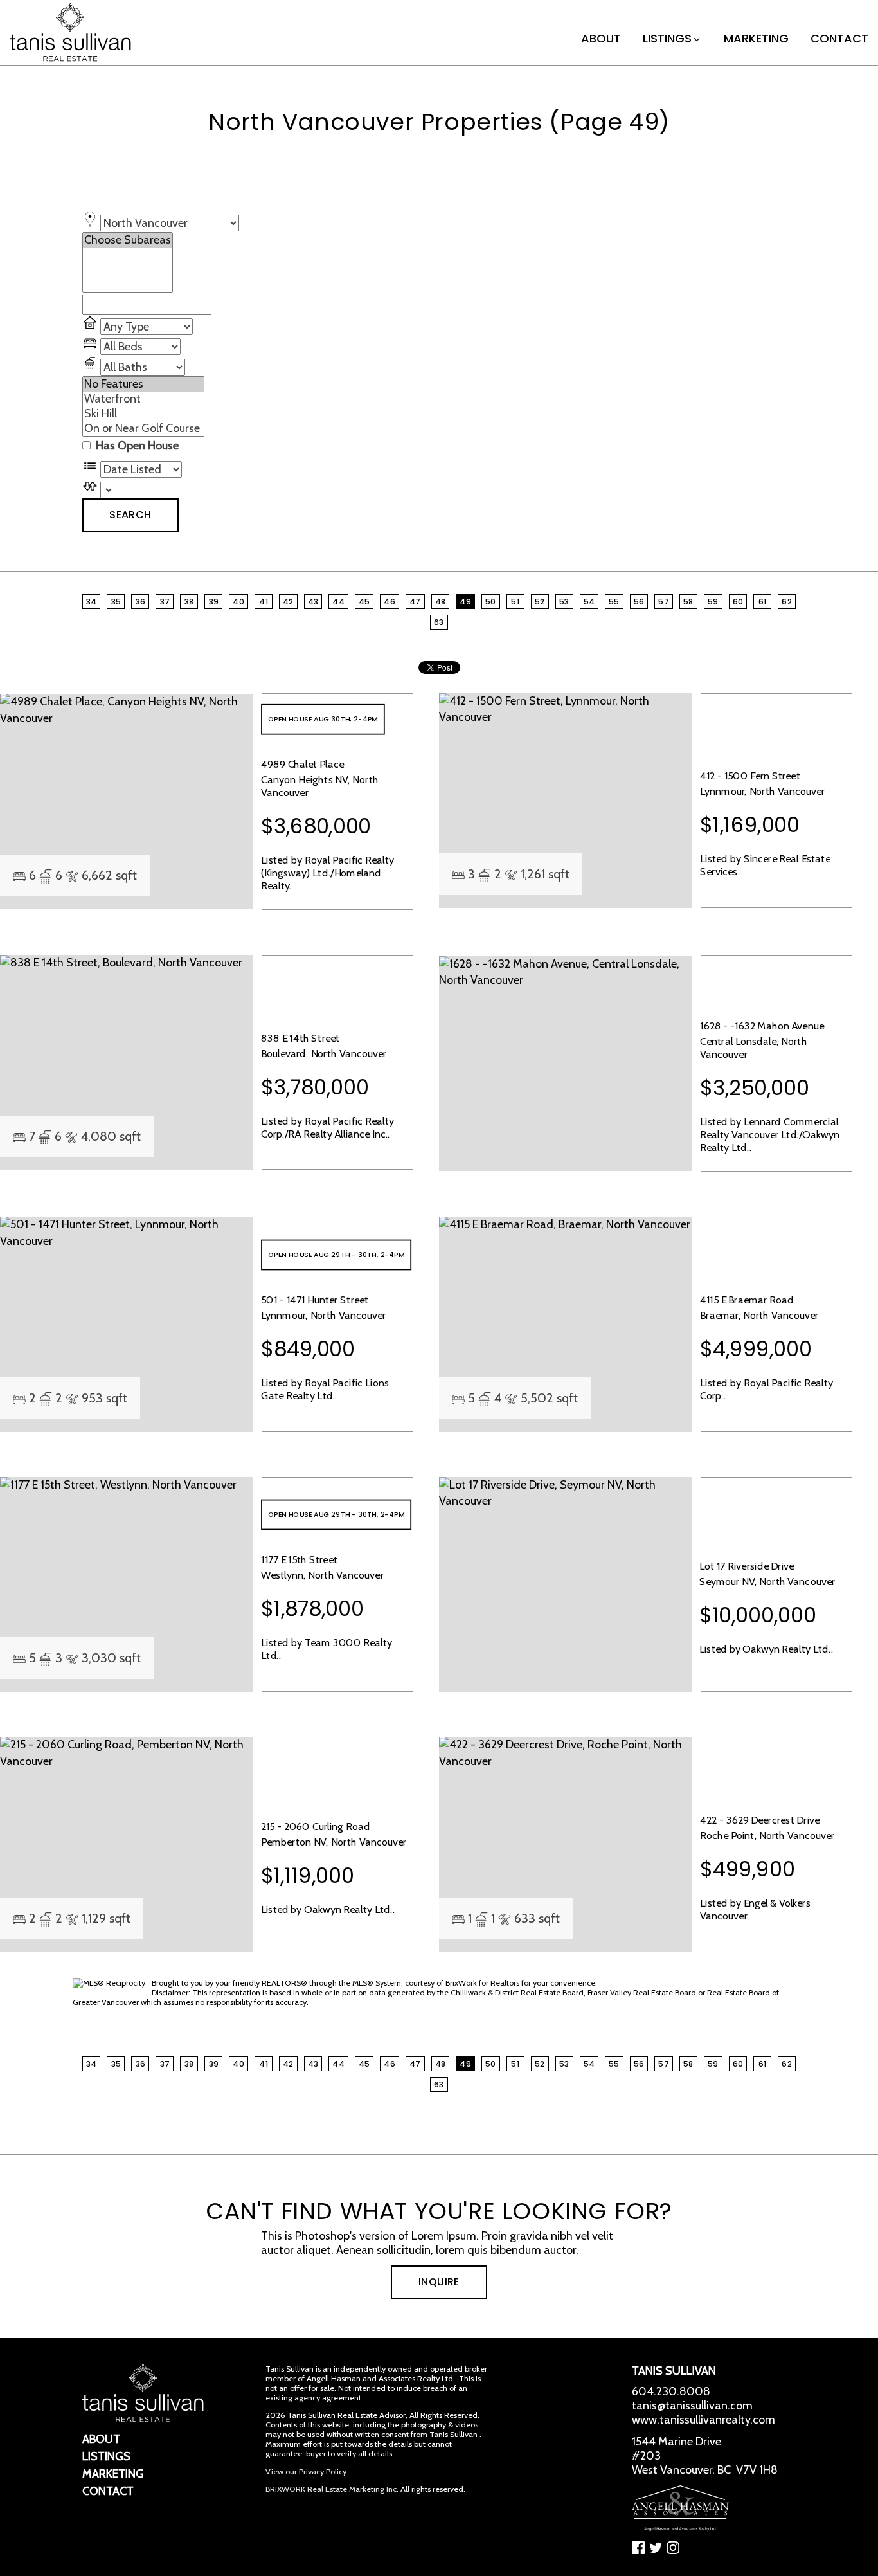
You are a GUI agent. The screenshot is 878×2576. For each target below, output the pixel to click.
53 (564, 602)
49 (465, 602)
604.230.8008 (671, 2391)
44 (338, 602)
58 (688, 602)
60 (738, 602)
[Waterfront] (143, 399)
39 (214, 602)
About (601, 38)
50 (491, 602)
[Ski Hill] (143, 414)
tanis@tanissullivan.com (692, 2406)
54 (589, 602)
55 (614, 602)
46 (390, 602)
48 (441, 602)
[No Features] (143, 384)
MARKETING (756, 38)
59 (713, 602)
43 (313, 602)
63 (439, 622)
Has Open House (136, 446)
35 (116, 602)
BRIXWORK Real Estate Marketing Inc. (332, 2489)
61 (763, 602)
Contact (839, 38)
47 (415, 602)
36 (141, 602)
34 (92, 602)
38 (189, 602)
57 (664, 602)
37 (165, 602)
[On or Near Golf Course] (143, 429)
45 (364, 602)
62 (787, 602)
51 (515, 602)
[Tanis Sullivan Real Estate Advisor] (70, 32)
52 (540, 602)
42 (288, 602)
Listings (667, 38)
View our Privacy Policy (306, 2472)
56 (639, 602)
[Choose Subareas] (128, 240)
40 (238, 602)
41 (264, 602)
